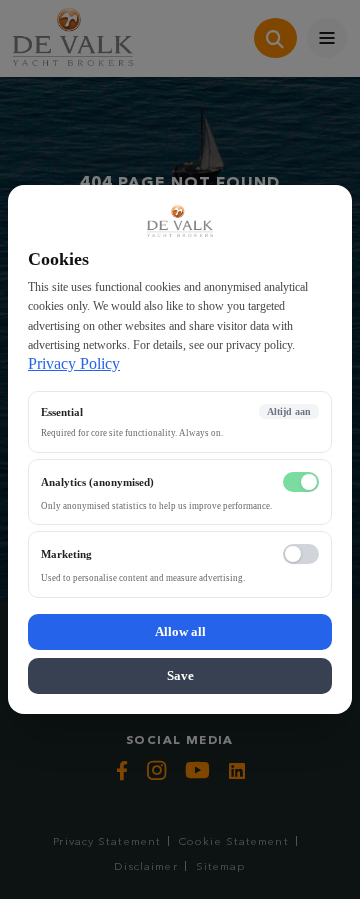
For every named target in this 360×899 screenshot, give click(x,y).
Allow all (180, 631)
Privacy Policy (74, 363)
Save (180, 675)
